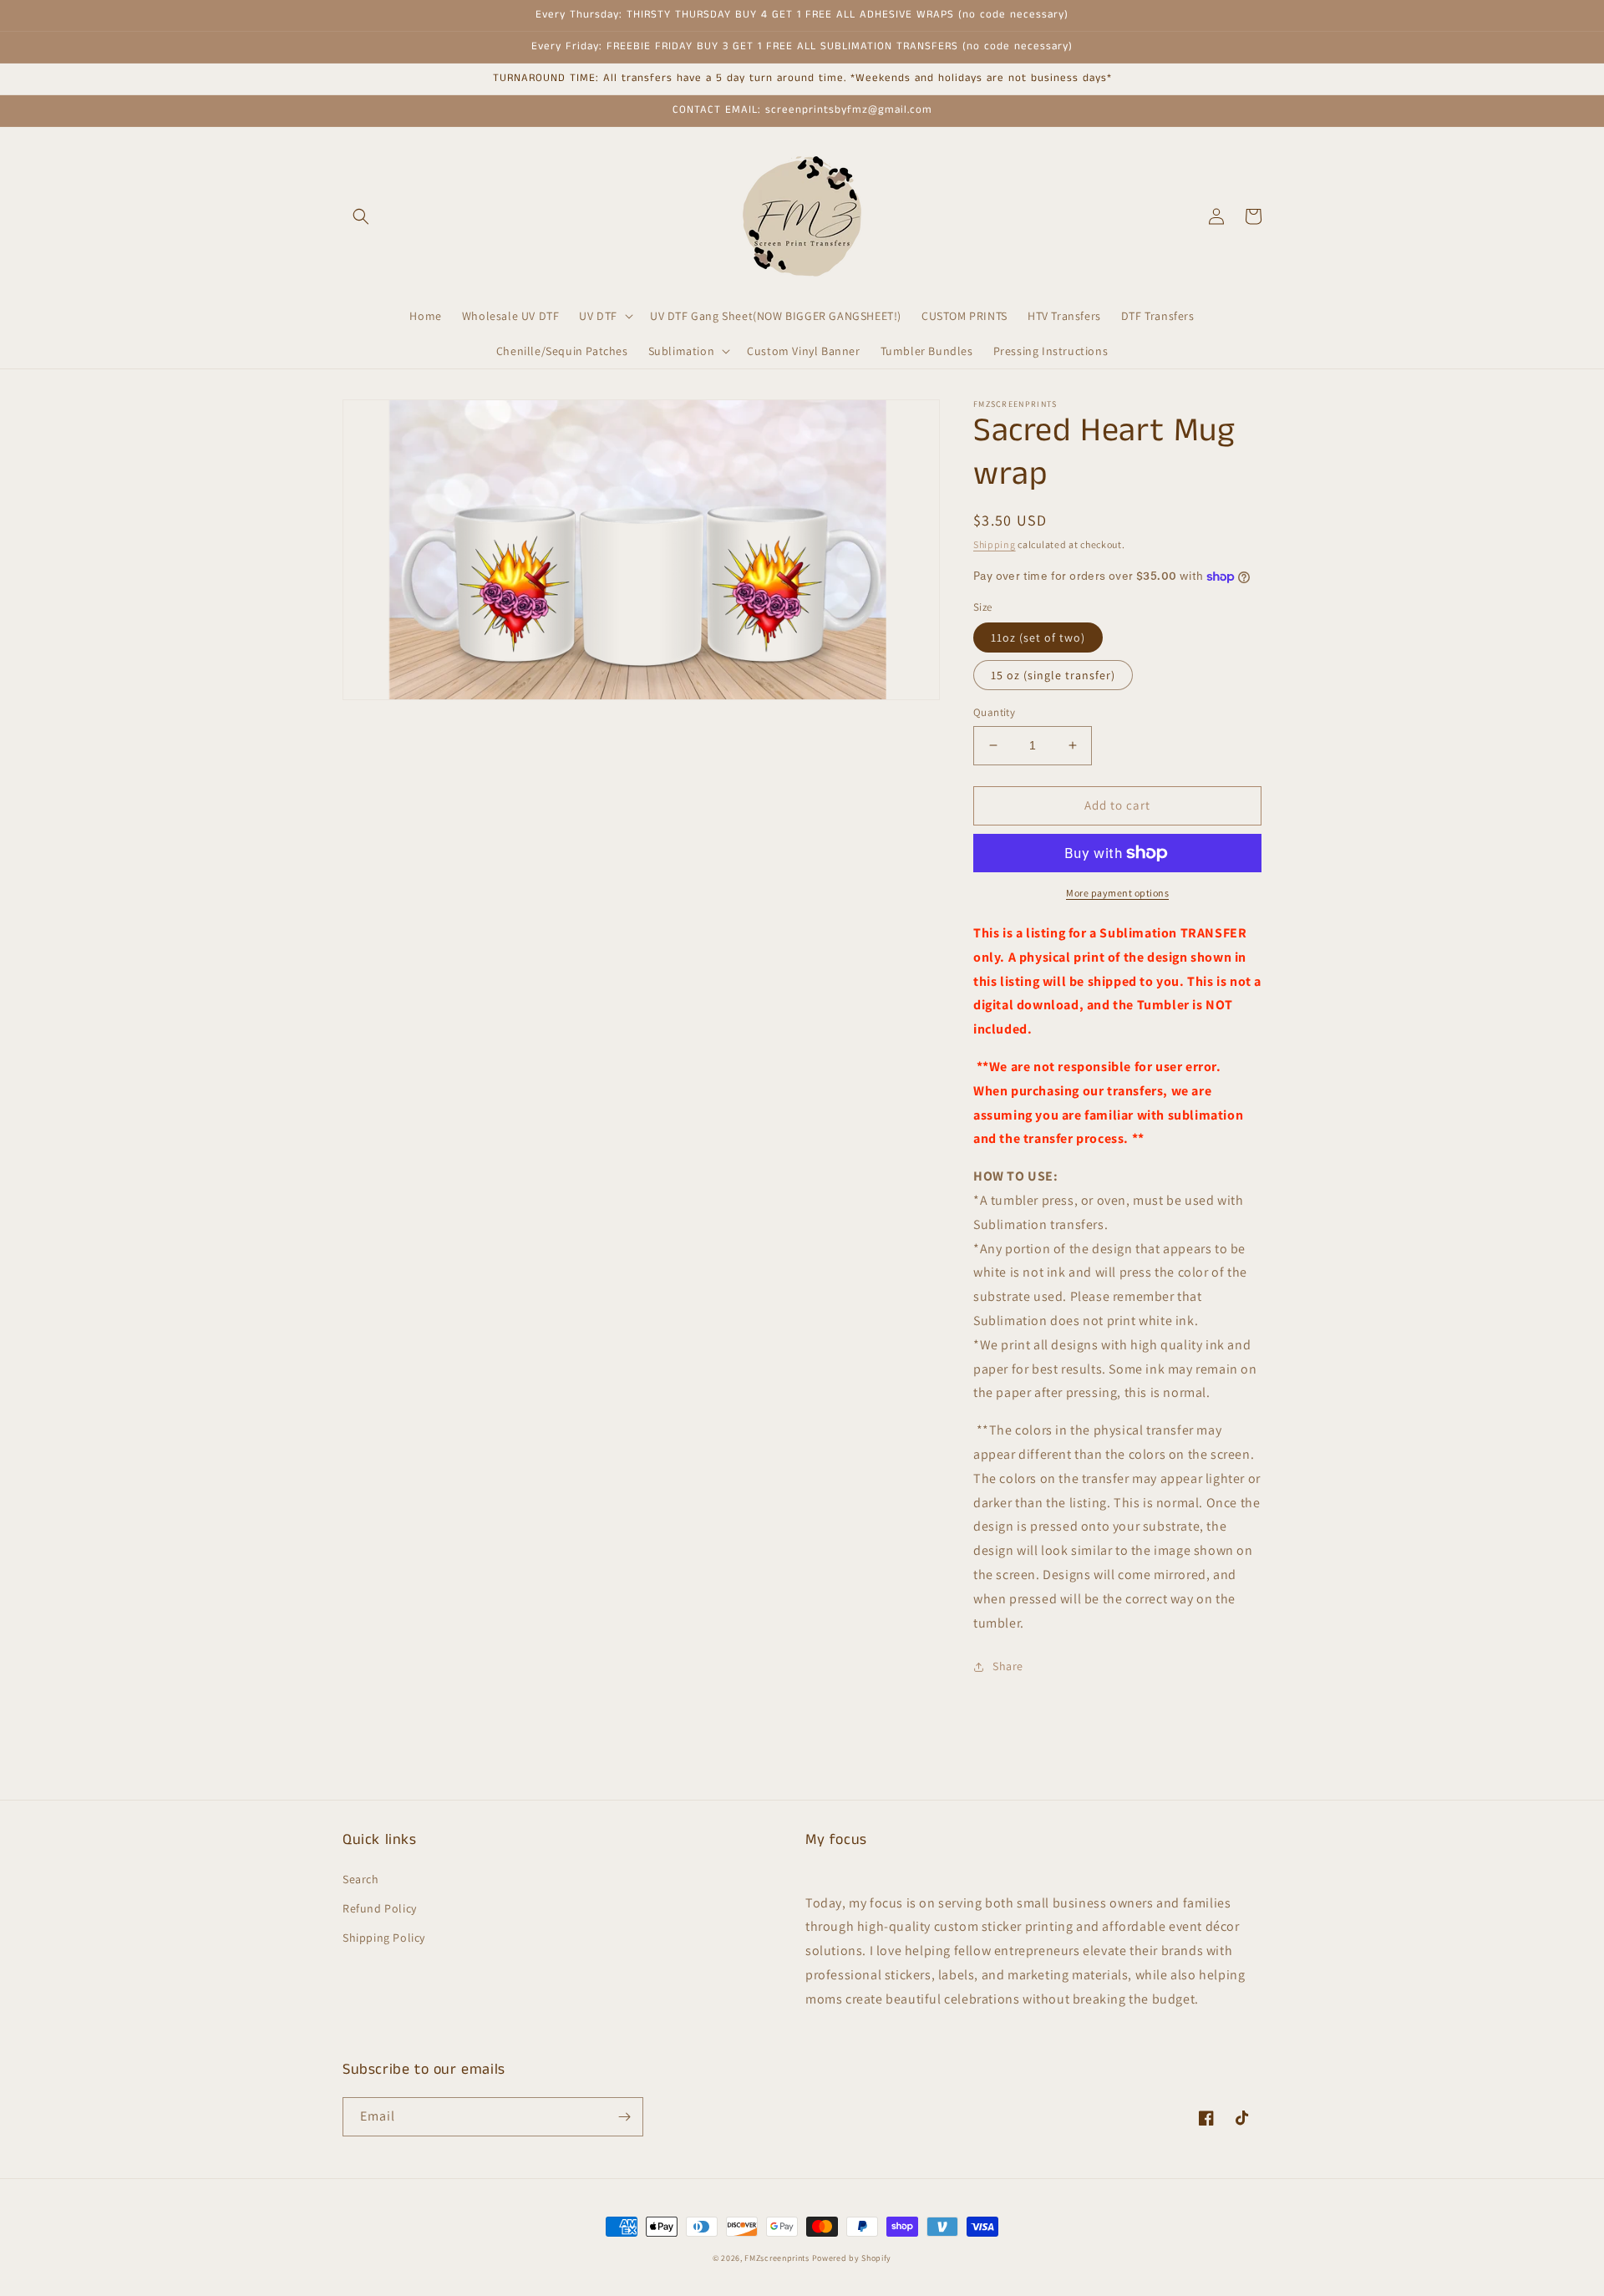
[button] (361, 216)
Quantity (994, 712)
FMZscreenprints (777, 2258)
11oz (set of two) (1038, 637)
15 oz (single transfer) (1053, 675)
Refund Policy (380, 1908)
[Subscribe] (624, 2117)
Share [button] (1008, 1666)
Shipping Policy (384, 1938)
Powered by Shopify (852, 2258)
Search (361, 1879)
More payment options (1117, 893)
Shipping (995, 544)
